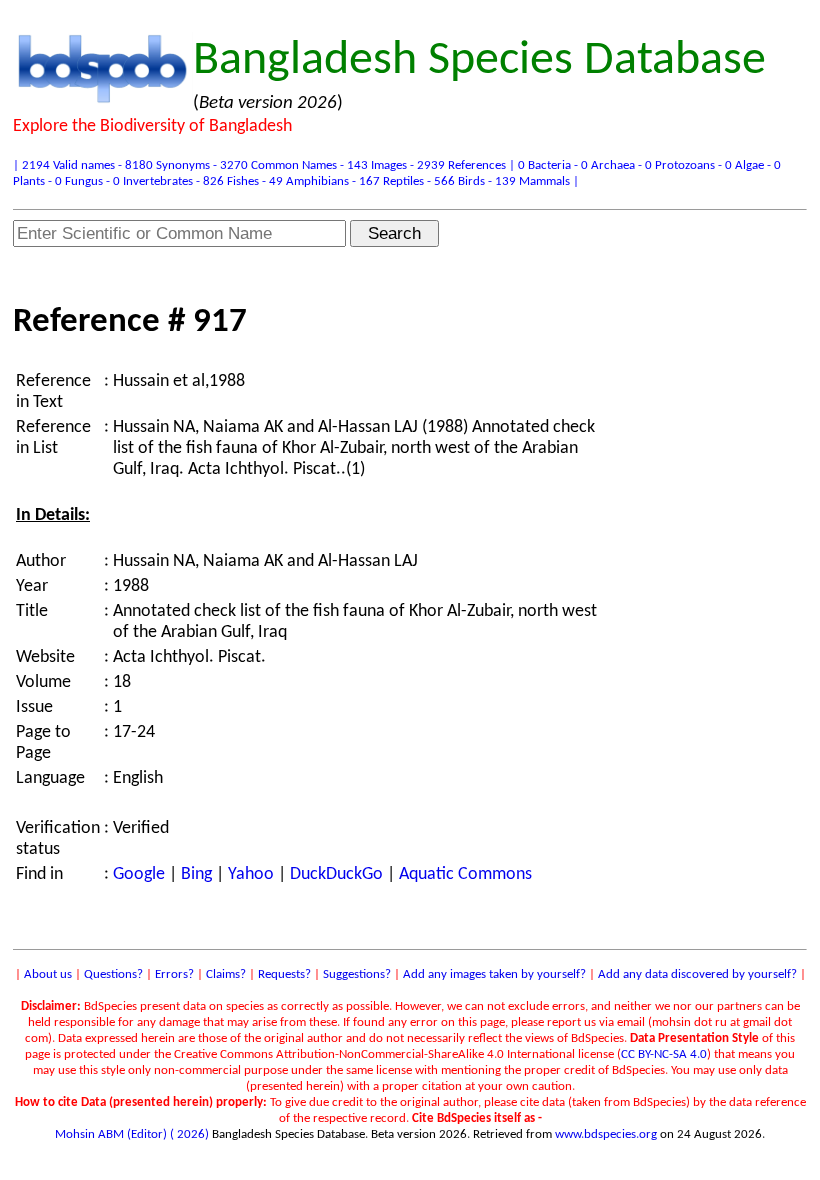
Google (139, 874)
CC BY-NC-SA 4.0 (664, 1054)
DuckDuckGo (336, 874)
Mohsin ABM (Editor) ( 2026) (132, 1134)
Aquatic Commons (465, 874)
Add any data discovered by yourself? (697, 974)
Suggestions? (357, 974)
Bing (196, 874)
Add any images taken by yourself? (494, 974)
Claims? (226, 974)
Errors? (174, 974)
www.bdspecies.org (606, 1134)
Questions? (113, 974)
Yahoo (251, 874)
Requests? (284, 974)
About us (48, 974)
